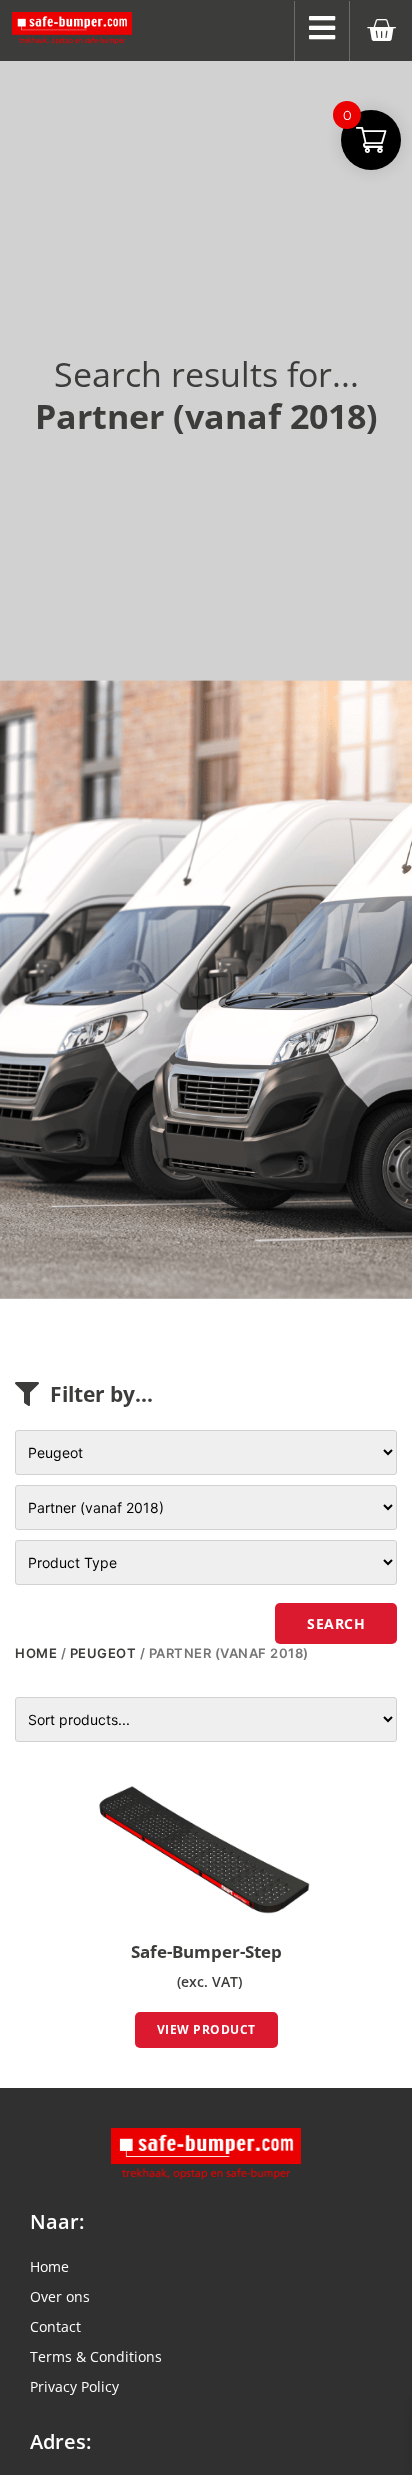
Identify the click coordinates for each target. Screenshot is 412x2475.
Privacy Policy (74, 2386)
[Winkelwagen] (381, 31)
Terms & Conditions (96, 2356)
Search (336, 1623)
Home (36, 1653)
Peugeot (103, 1653)
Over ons (60, 2296)
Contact (55, 2326)
